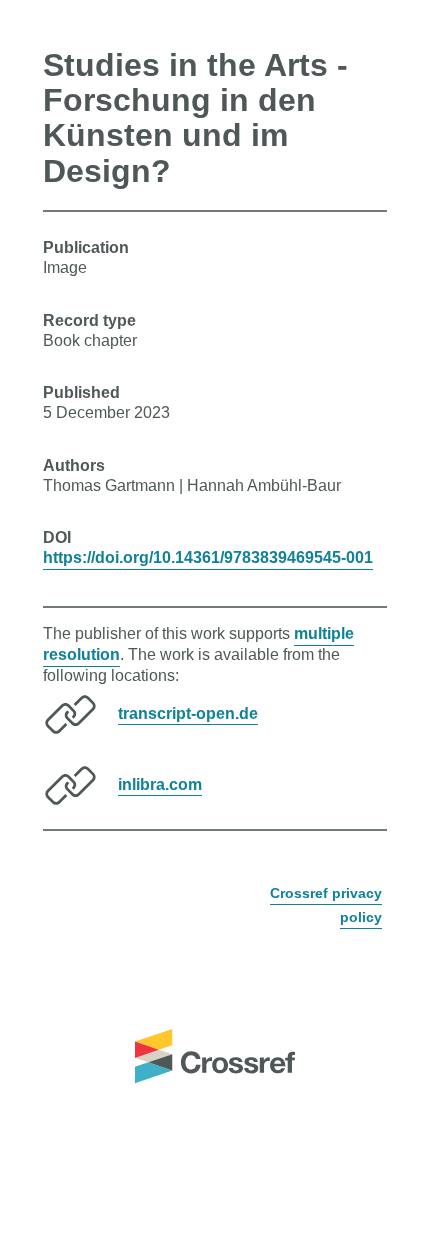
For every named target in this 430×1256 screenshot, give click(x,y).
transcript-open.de (188, 712)
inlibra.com (160, 783)
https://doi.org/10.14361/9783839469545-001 (208, 557)
